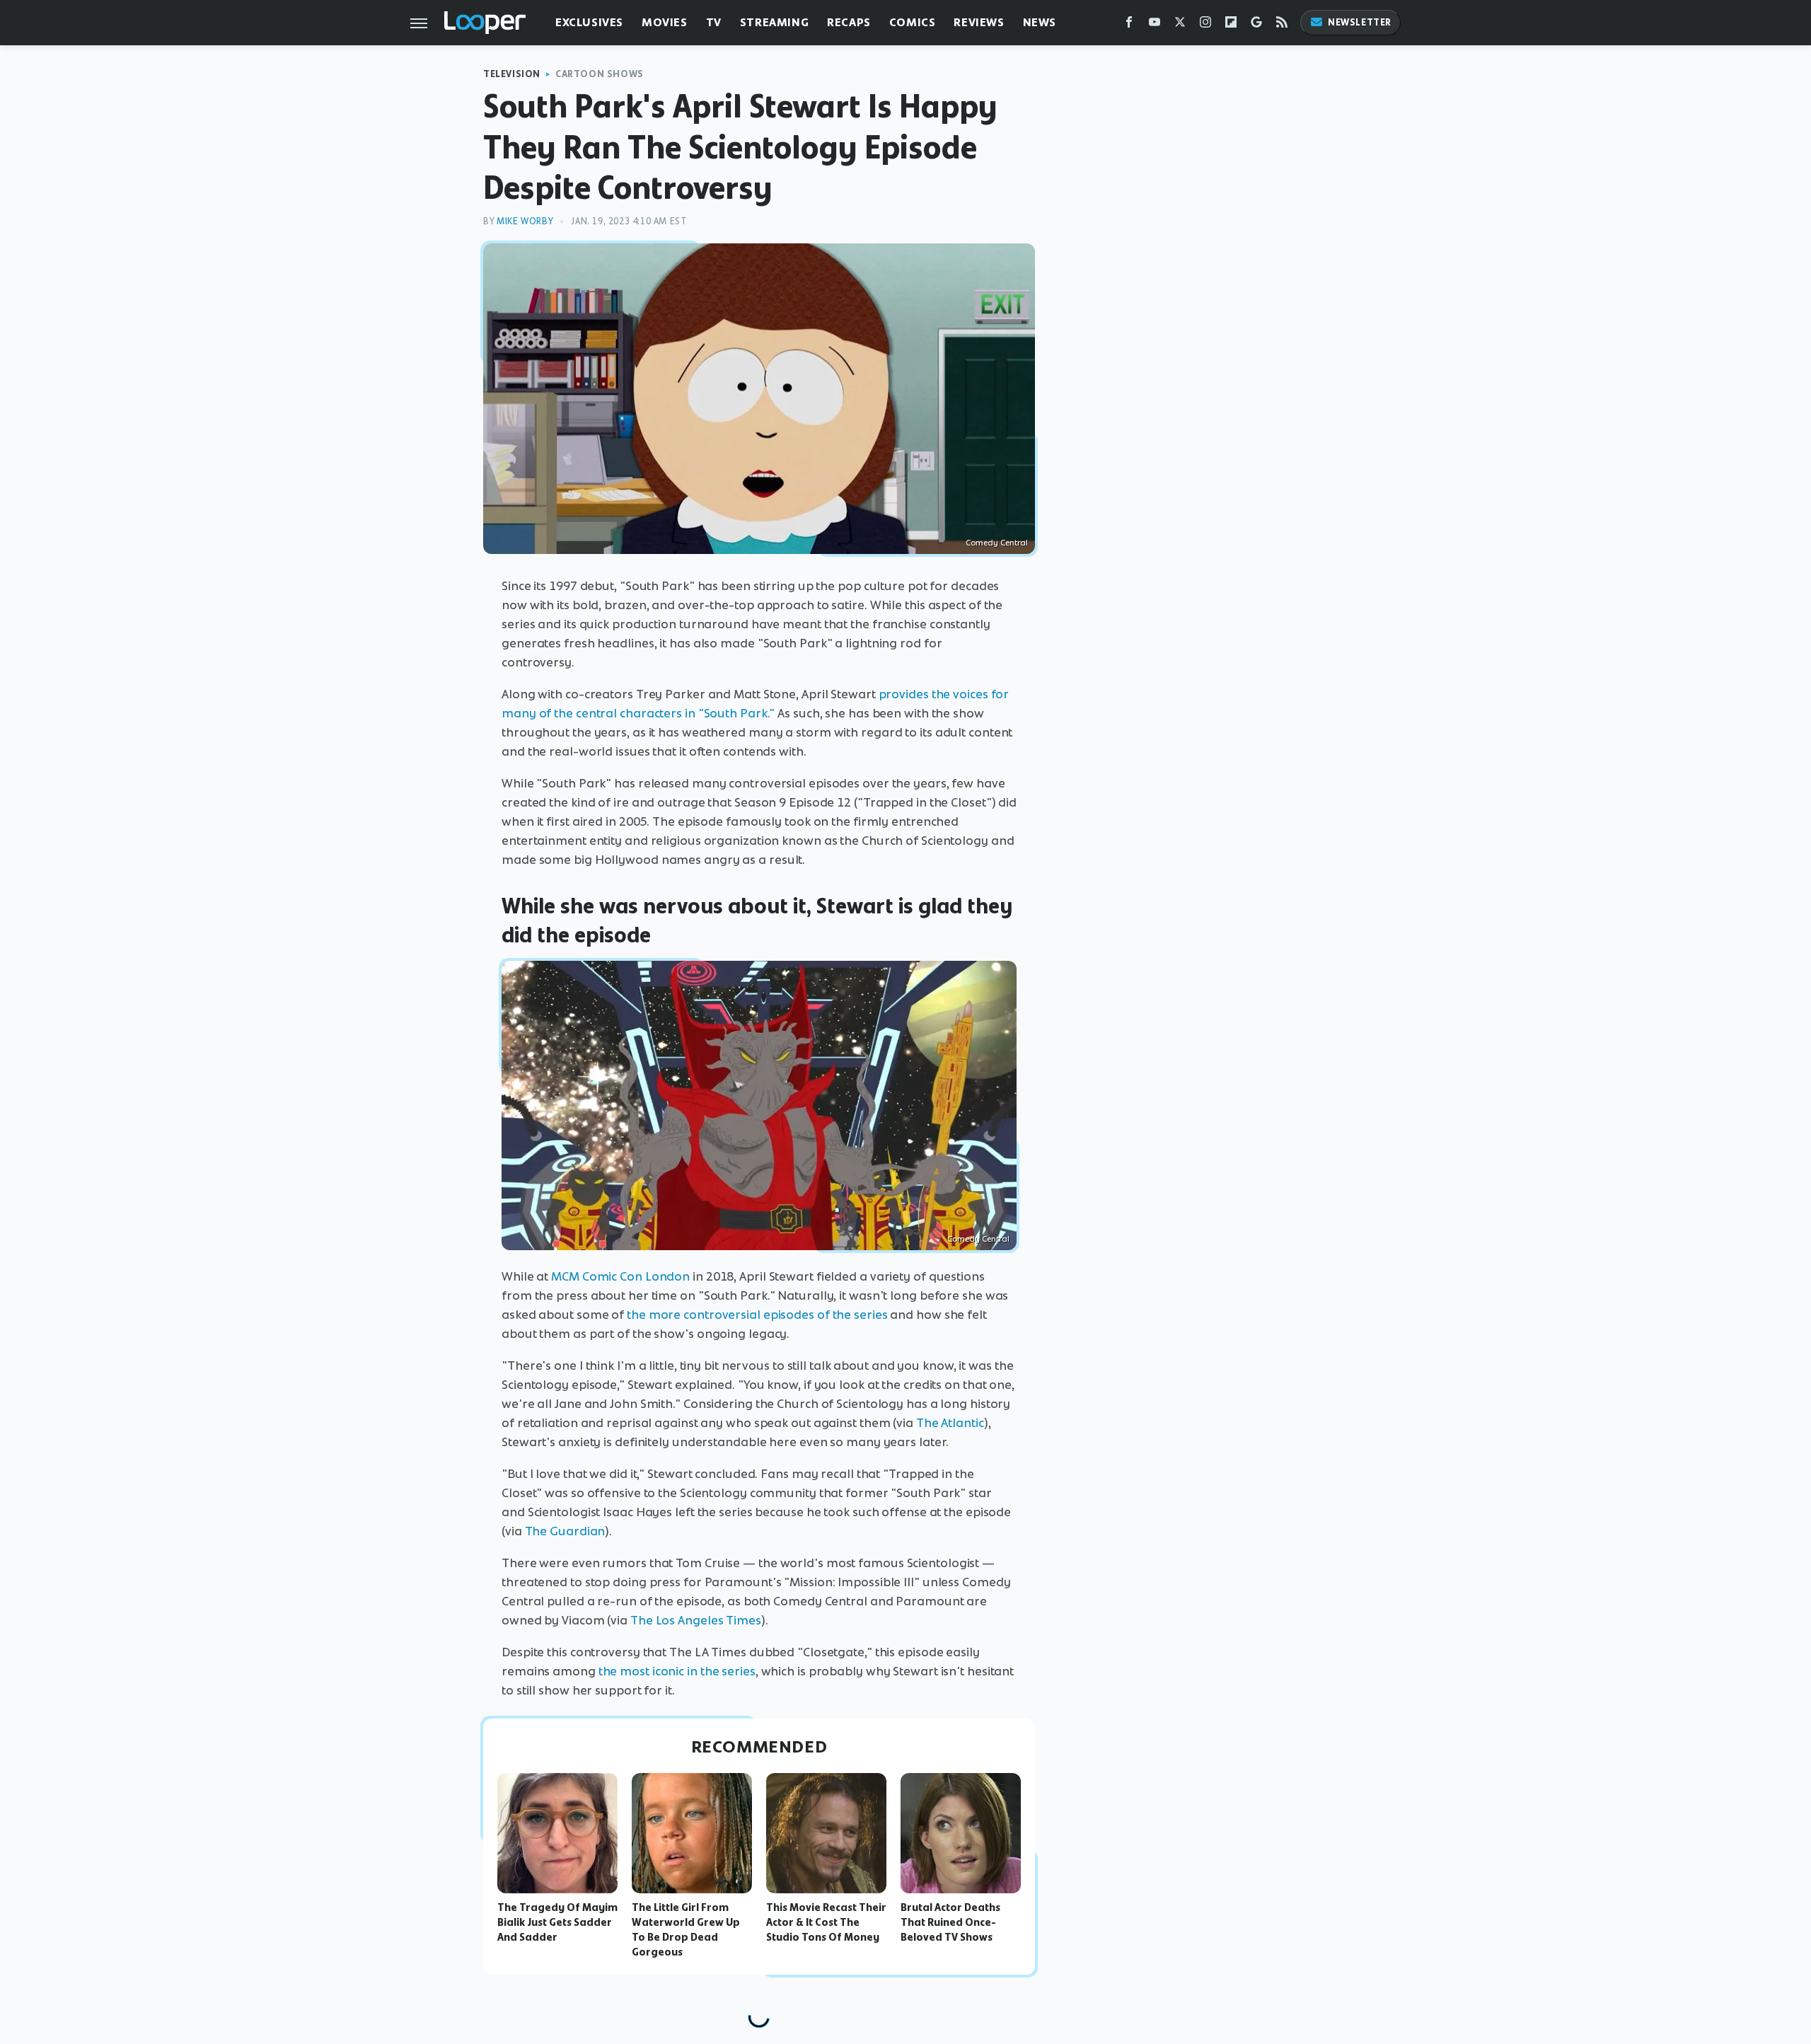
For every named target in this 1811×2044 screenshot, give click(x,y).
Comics (913, 22)
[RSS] (1282, 25)
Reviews (979, 22)
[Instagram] (1205, 25)
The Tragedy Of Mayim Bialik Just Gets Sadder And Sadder (557, 1922)
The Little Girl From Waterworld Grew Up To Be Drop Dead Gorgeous (686, 1929)
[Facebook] (1129, 25)
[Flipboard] (1231, 25)
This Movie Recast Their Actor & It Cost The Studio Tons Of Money (826, 1922)
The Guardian (565, 1531)
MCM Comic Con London (620, 1276)
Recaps (849, 22)
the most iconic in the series (677, 1671)
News (1040, 22)
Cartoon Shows (600, 74)
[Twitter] (1180, 25)
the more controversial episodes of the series (757, 1315)
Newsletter (1360, 22)
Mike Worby (525, 221)
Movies (665, 22)
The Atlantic (950, 1423)
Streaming (774, 22)
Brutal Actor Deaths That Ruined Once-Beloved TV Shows (950, 1922)
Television (512, 74)
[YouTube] (1155, 25)
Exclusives (589, 22)
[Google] (1256, 25)
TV (714, 22)
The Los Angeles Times (696, 1620)
